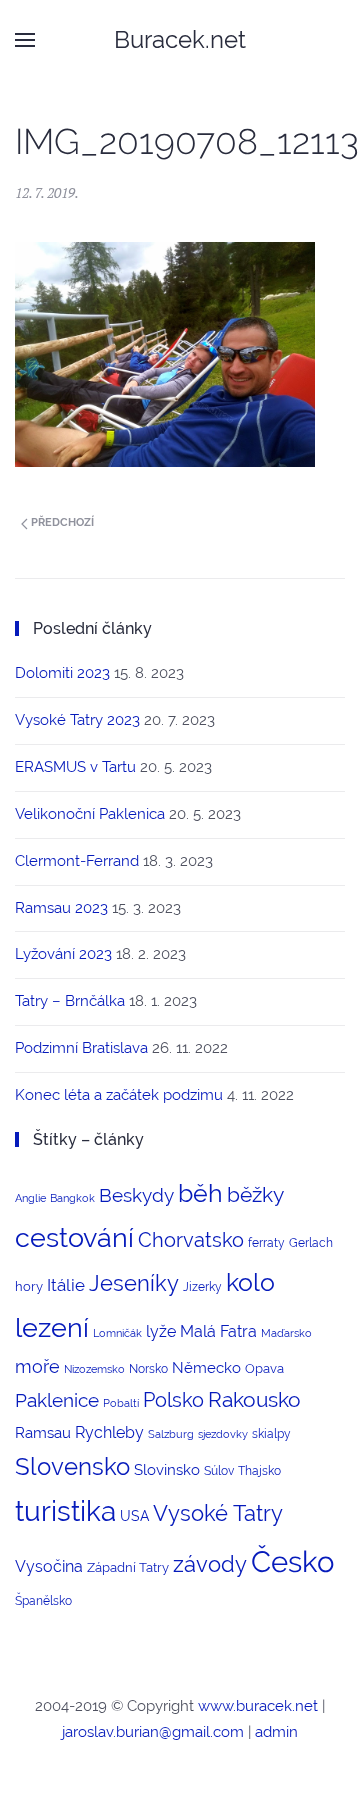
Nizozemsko (94, 1369)
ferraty (266, 1243)
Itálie (66, 1285)
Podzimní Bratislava (81, 1048)
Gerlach (311, 1243)
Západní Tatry (128, 1567)
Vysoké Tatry (218, 1513)
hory (29, 1286)
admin (276, 1732)
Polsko (173, 1400)
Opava (264, 1368)
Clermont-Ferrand (77, 861)
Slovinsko (167, 1469)
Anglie (30, 1198)
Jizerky (202, 1287)
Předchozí (61, 522)
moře (37, 1366)
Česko (292, 1561)
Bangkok (72, 1198)
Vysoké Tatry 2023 (77, 720)
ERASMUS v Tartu (75, 767)
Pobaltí (121, 1403)
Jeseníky (134, 1283)
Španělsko (43, 1601)
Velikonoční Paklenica (90, 814)
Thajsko (259, 1471)
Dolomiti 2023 (62, 673)
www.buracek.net (258, 1706)
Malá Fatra (218, 1331)
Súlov (219, 1471)
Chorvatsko (191, 1240)
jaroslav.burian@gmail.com (153, 1732)
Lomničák (117, 1333)
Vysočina (49, 1566)
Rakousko (254, 1399)
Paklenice (57, 1400)
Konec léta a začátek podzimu (119, 1095)
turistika (65, 1511)
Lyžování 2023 (63, 954)
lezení (52, 1327)
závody (210, 1564)
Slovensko (72, 1466)
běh (200, 1193)
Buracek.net (180, 39)
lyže (161, 1331)
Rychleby (109, 1432)
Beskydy (136, 1195)
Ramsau (43, 1432)
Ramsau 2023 (61, 908)
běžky (255, 1195)
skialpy (271, 1434)
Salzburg (171, 1434)
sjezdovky (223, 1434)
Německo (206, 1367)
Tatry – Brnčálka (70, 1001)
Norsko (148, 1369)
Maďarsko (286, 1333)
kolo (250, 1282)
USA (134, 1516)
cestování (74, 1237)
